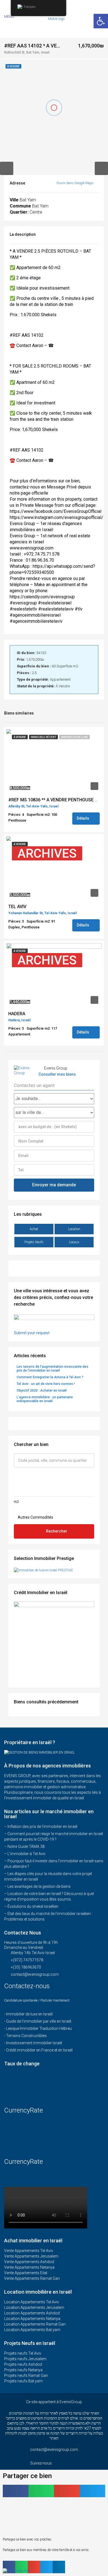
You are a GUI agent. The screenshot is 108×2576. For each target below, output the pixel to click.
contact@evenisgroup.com (35, 1974)
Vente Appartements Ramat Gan (32, 2278)
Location (74, 1229)
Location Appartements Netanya (32, 2319)
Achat (34, 1229)
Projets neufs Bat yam (23, 2381)
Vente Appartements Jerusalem (31, 2256)
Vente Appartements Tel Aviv (29, 2251)
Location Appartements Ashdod (32, 2313)
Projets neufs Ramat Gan (26, 2375)
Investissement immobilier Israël (34, 2043)
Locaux (74, 1242)
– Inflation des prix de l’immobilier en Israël (41, 1827)
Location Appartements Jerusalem (34, 2307)
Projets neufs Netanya (23, 2370)
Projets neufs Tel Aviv (23, 2353)
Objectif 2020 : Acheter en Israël (42, 1390)
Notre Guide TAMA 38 (26, 1846)
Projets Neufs (34, 1242)
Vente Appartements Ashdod (29, 2262)
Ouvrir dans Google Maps (75, 183)
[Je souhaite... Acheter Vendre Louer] (54, 1099)
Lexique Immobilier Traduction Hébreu (39, 2028)
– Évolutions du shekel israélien (31, 1906)
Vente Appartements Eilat (26, 2273)
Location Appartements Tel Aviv (32, 2302)
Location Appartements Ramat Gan (35, 2324)
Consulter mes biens (57, 1074)
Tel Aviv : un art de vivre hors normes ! (46, 1384)
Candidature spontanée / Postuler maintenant (37, 2000)
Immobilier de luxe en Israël (29, 2014)
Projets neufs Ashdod (23, 2364)
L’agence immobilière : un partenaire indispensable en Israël (45, 1399)
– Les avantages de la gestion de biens (37, 1886)
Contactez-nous (28, 1986)
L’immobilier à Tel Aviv (27, 1854)
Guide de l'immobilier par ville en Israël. (39, 2021)
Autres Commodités (35, 1517)
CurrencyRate (24, 2110)
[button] (16, 2491)
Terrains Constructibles (26, 2036)
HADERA (17, 1014)
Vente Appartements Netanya (29, 2267)
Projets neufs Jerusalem (25, 2359)
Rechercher (57, 1531)
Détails (83, 818)
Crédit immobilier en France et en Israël (39, 2050)
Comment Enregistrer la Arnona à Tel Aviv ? (50, 1377)
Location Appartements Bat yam (32, 2330)
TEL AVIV (17, 907)
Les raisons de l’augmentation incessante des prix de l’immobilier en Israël (52, 1369)
